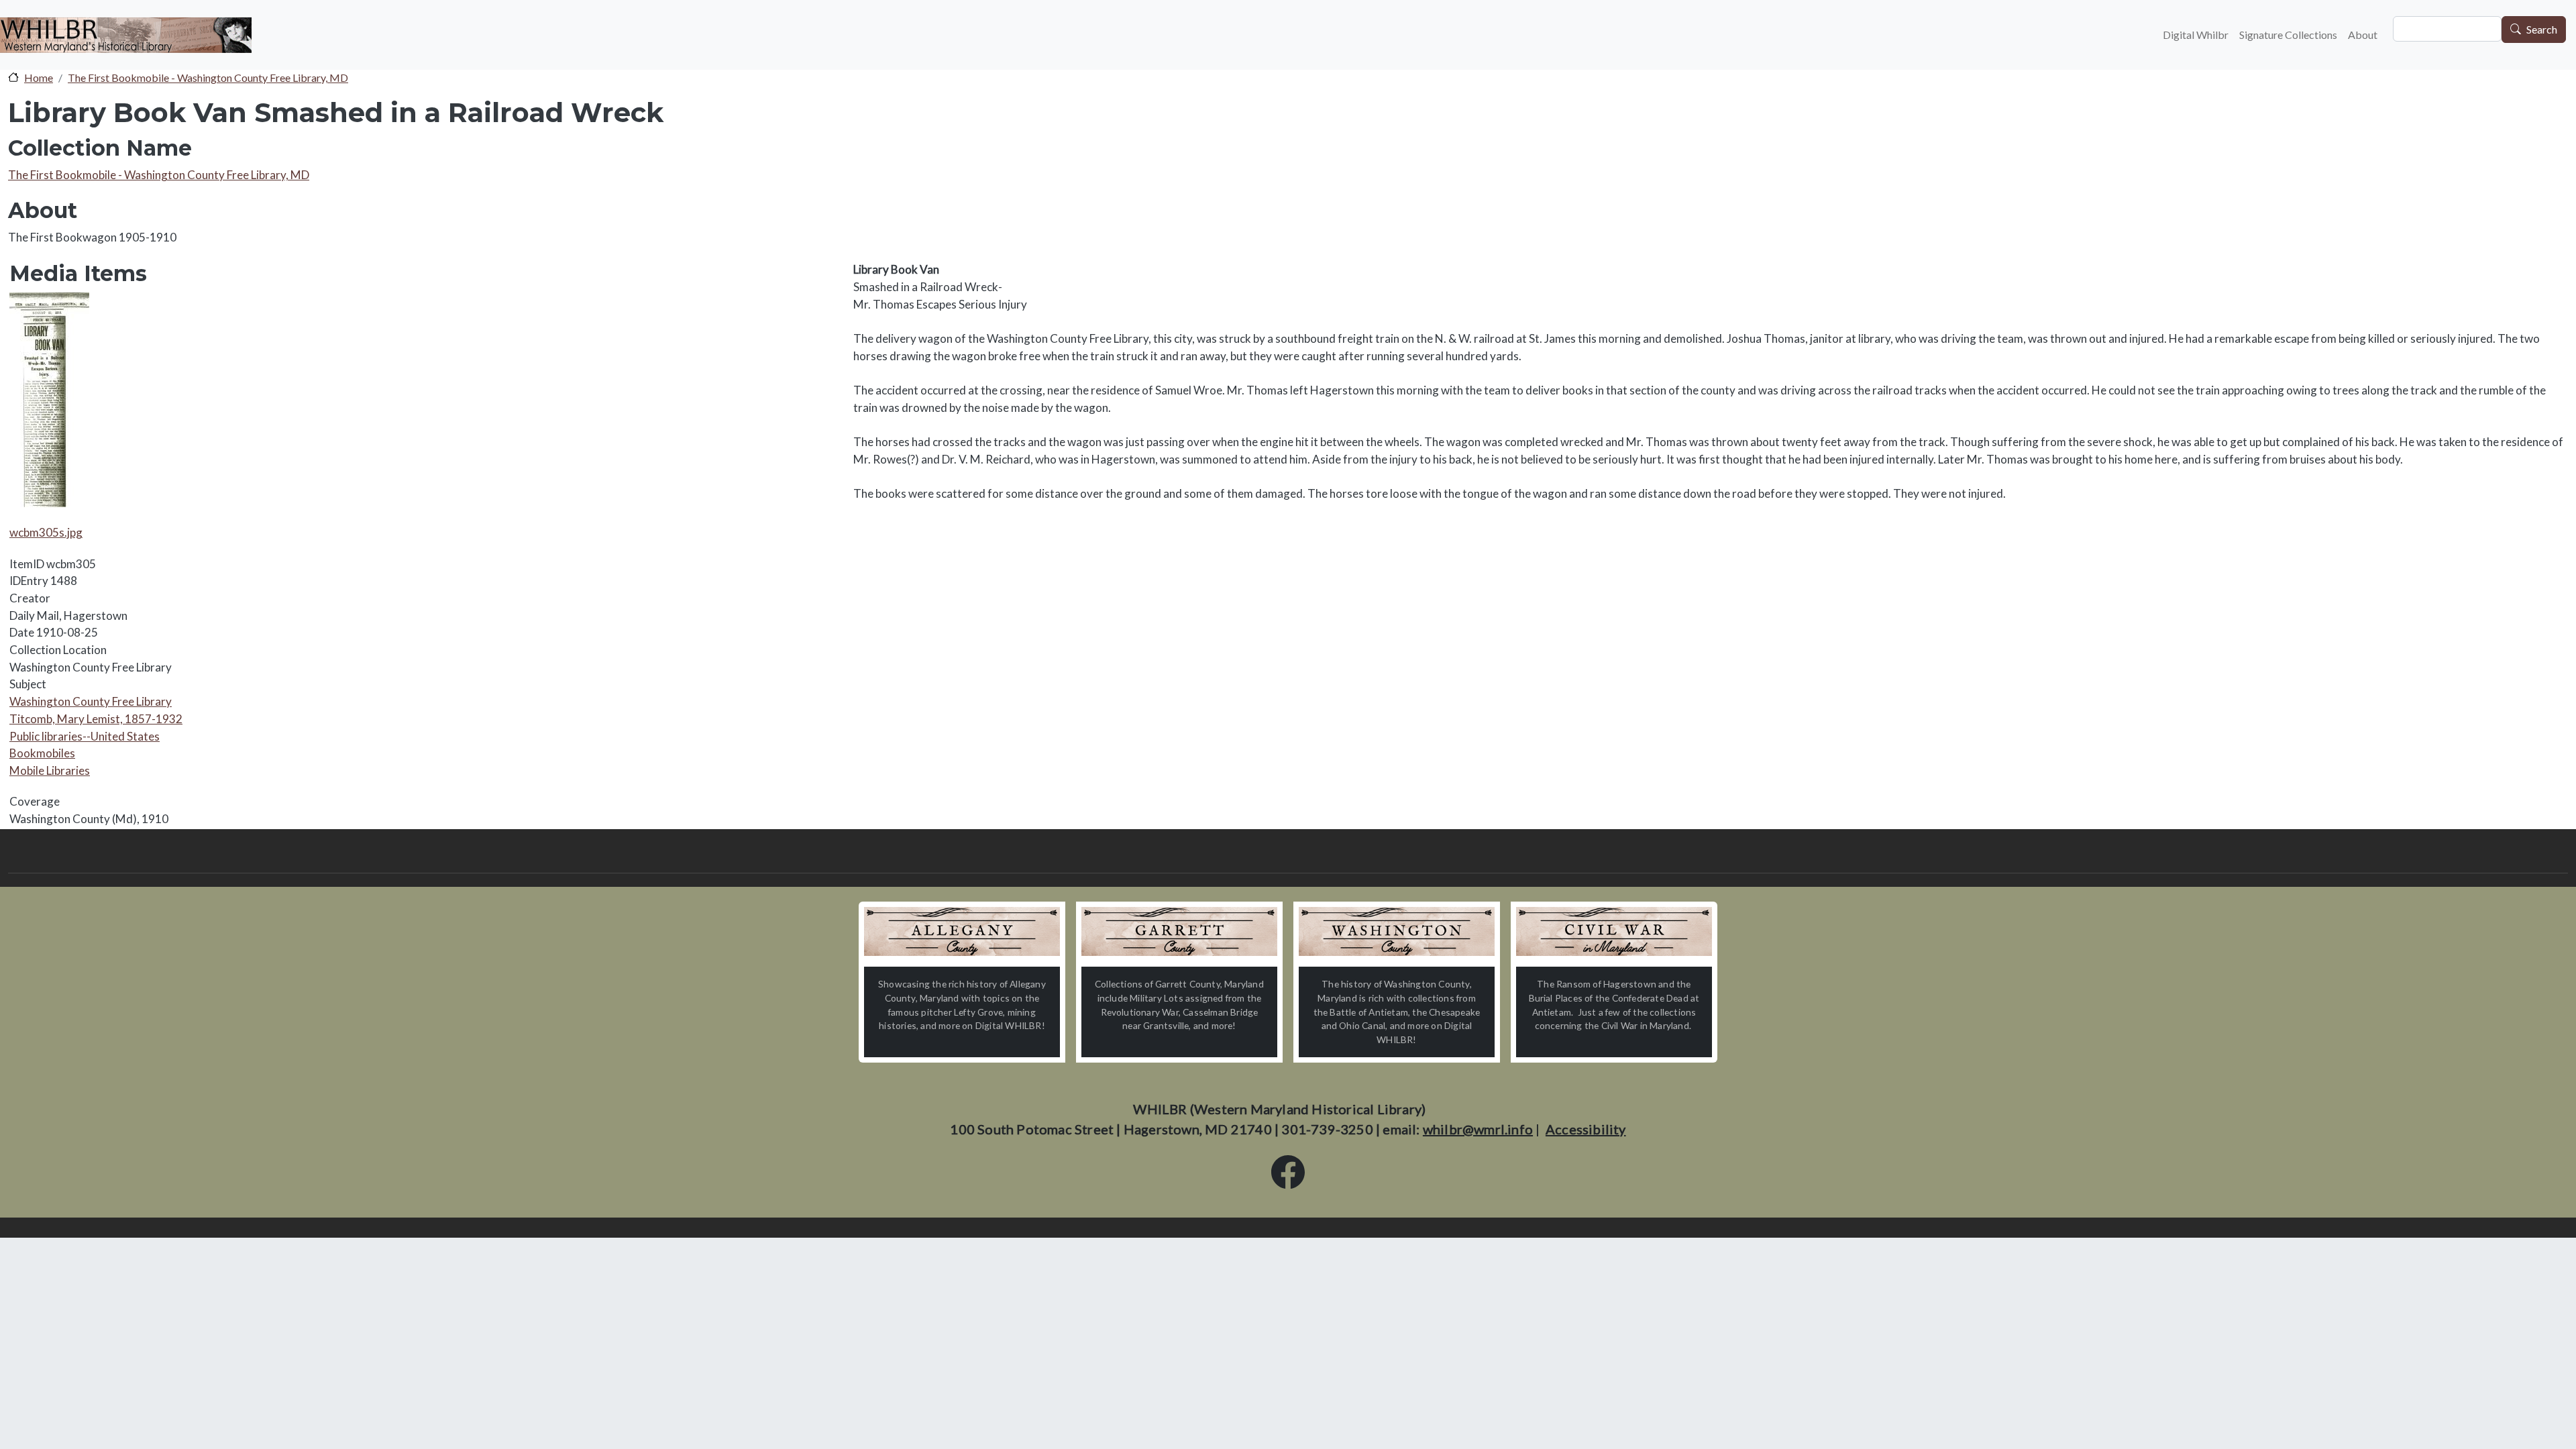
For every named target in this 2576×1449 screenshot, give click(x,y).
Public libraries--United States (85, 736)
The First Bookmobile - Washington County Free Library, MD (208, 77)
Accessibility (1586, 1129)
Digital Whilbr (2196, 35)
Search (2542, 30)
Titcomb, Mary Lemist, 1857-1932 (96, 719)
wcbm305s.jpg (46, 532)
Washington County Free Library (91, 701)
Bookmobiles (42, 753)
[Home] (126, 35)
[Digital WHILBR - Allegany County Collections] (962, 931)
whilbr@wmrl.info (1478, 1129)
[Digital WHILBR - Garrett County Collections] (1179, 931)
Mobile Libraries (50, 770)
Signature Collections (2288, 35)
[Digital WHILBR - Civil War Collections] (1614, 931)
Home (39, 77)
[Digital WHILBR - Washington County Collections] (1397, 931)
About (2363, 35)
